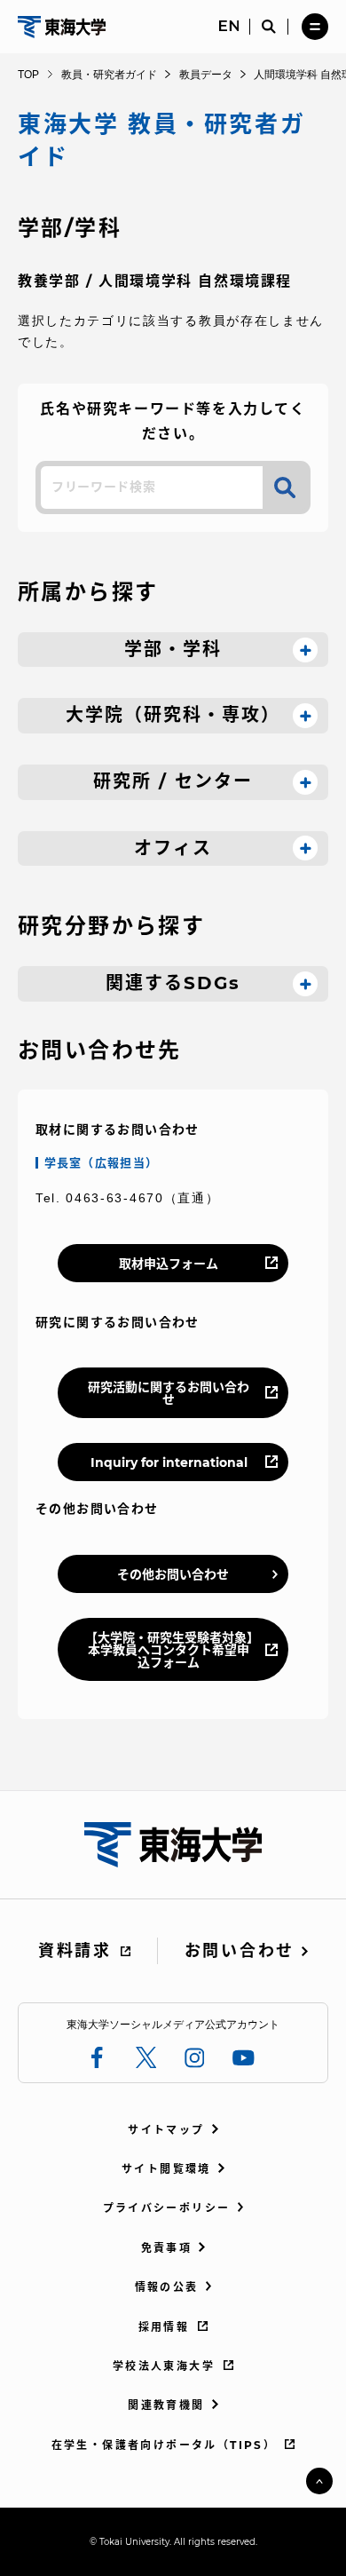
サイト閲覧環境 (166, 2169)
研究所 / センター (173, 781)
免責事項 (167, 2248)
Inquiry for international (169, 1462)
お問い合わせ (240, 1951)
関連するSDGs (173, 983)
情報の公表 (167, 2287)
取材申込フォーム (169, 1264)
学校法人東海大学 (164, 2366)
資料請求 (75, 1951)
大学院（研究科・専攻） (173, 715)
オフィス (173, 848)
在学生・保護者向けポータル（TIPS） (164, 2445)
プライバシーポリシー (167, 2208)
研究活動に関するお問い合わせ (169, 1393)
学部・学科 (173, 649)
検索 (285, 487)
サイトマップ (166, 2130)
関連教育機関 (166, 2405)
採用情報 (164, 2327)
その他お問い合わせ (173, 1574)
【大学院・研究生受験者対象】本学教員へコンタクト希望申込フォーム (169, 1650)
